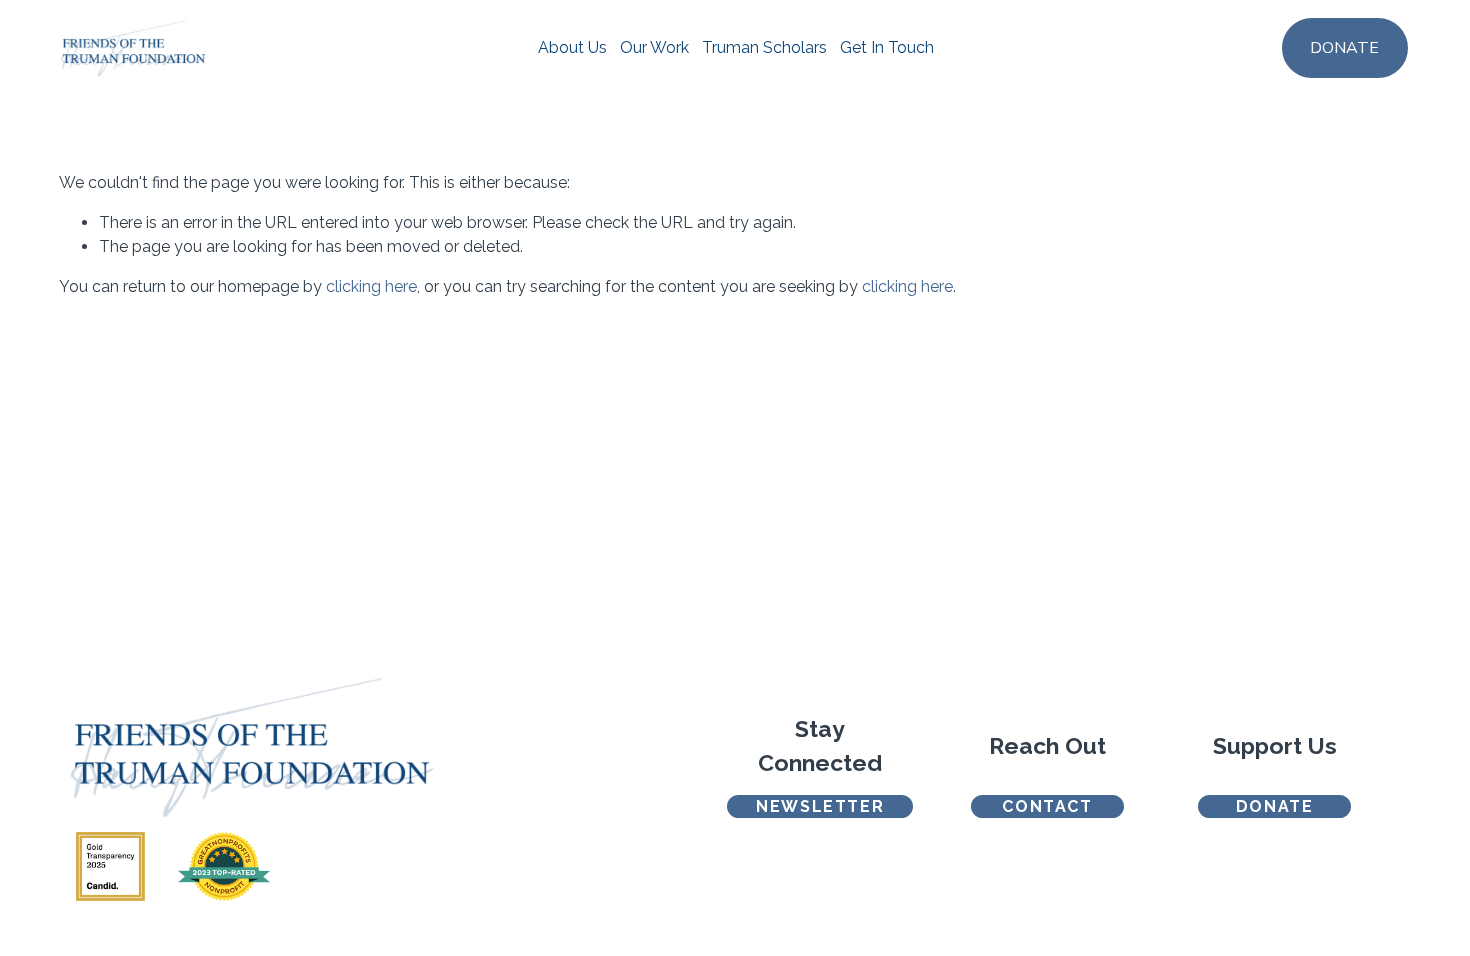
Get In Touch (887, 47)
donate (1275, 806)
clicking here (371, 286)
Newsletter (820, 806)
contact (1047, 806)
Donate (1344, 48)
